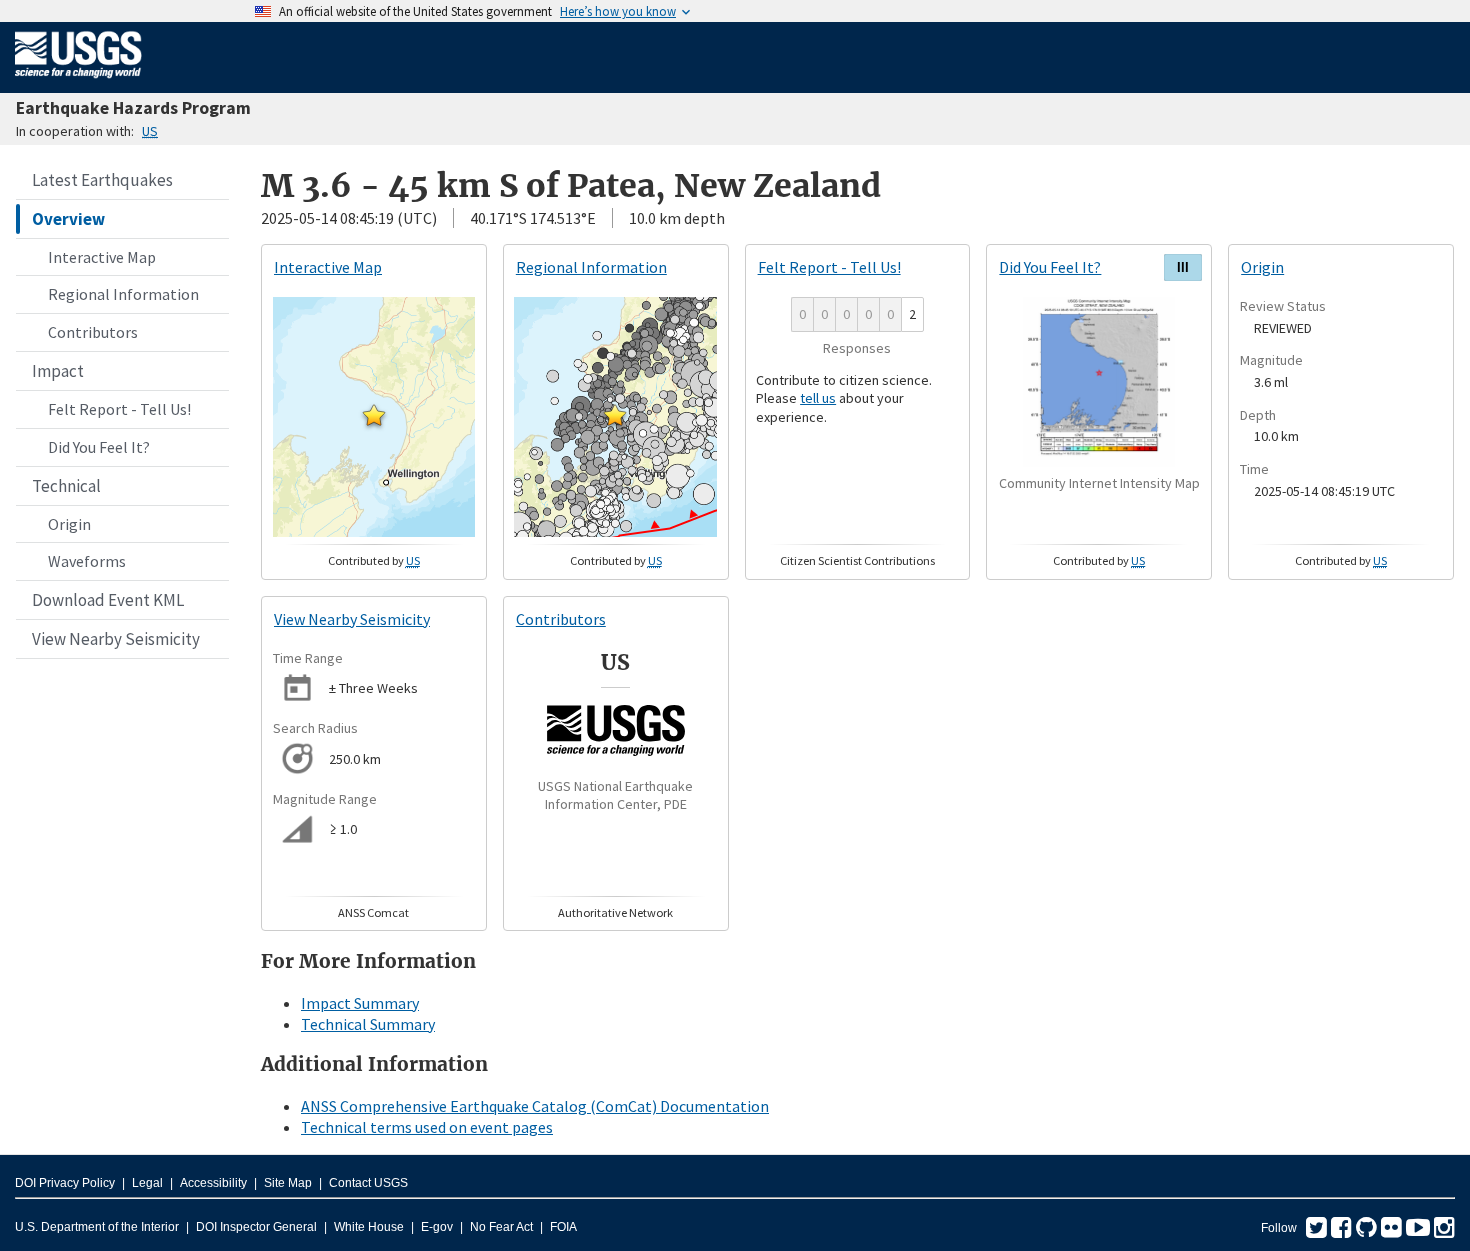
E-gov (437, 1227)
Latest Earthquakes (102, 180)
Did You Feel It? (99, 447)
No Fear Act (501, 1227)
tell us (818, 398)
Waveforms (87, 561)
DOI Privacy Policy (65, 1183)
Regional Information (123, 294)
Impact (58, 371)
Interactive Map (102, 257)
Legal (147, 1183)
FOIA (563, 1227)
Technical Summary (368, 1024)
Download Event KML (108, 600)
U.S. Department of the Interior (97, 1227)
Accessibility (213, 1183)
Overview (68, 219)
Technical (66, 486)
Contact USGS (368, 1183)
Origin (69, 524)
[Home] (78, 82)
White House (369, 1227)
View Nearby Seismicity (116, 639)
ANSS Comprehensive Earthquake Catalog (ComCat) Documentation (535, 1106)
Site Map (288, 1183)
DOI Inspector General (256, 1227)
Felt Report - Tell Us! (119, 409)
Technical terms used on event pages (427, 1127)
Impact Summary (360, 1003)
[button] (374, 415)
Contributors (93, 332)
